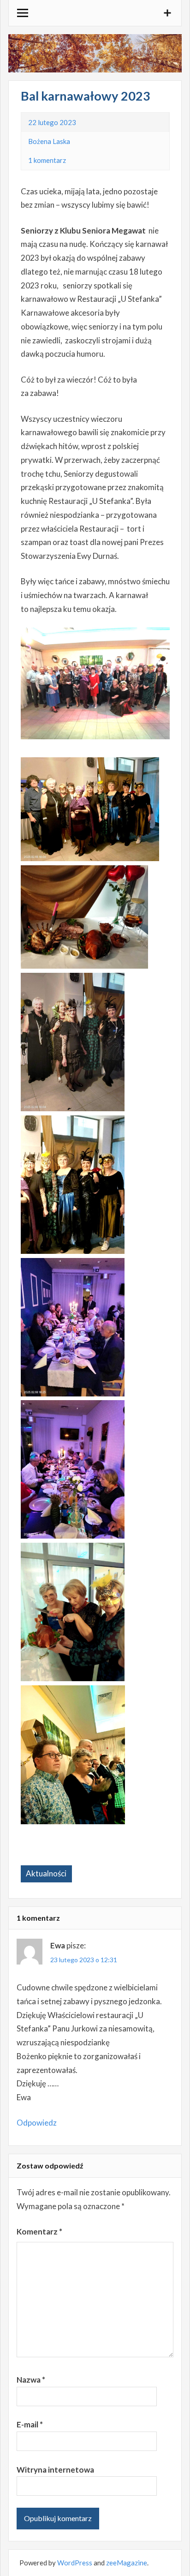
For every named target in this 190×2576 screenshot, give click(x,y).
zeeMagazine (127, 2563)
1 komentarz (47, 160)
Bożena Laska (49, 141)
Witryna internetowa (55, 2470)
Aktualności (46, 1873)
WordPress (75, 2563)
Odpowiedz (37, 2123)
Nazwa (31, 2380)
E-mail (30, 2424)
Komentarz (39, 2232)
